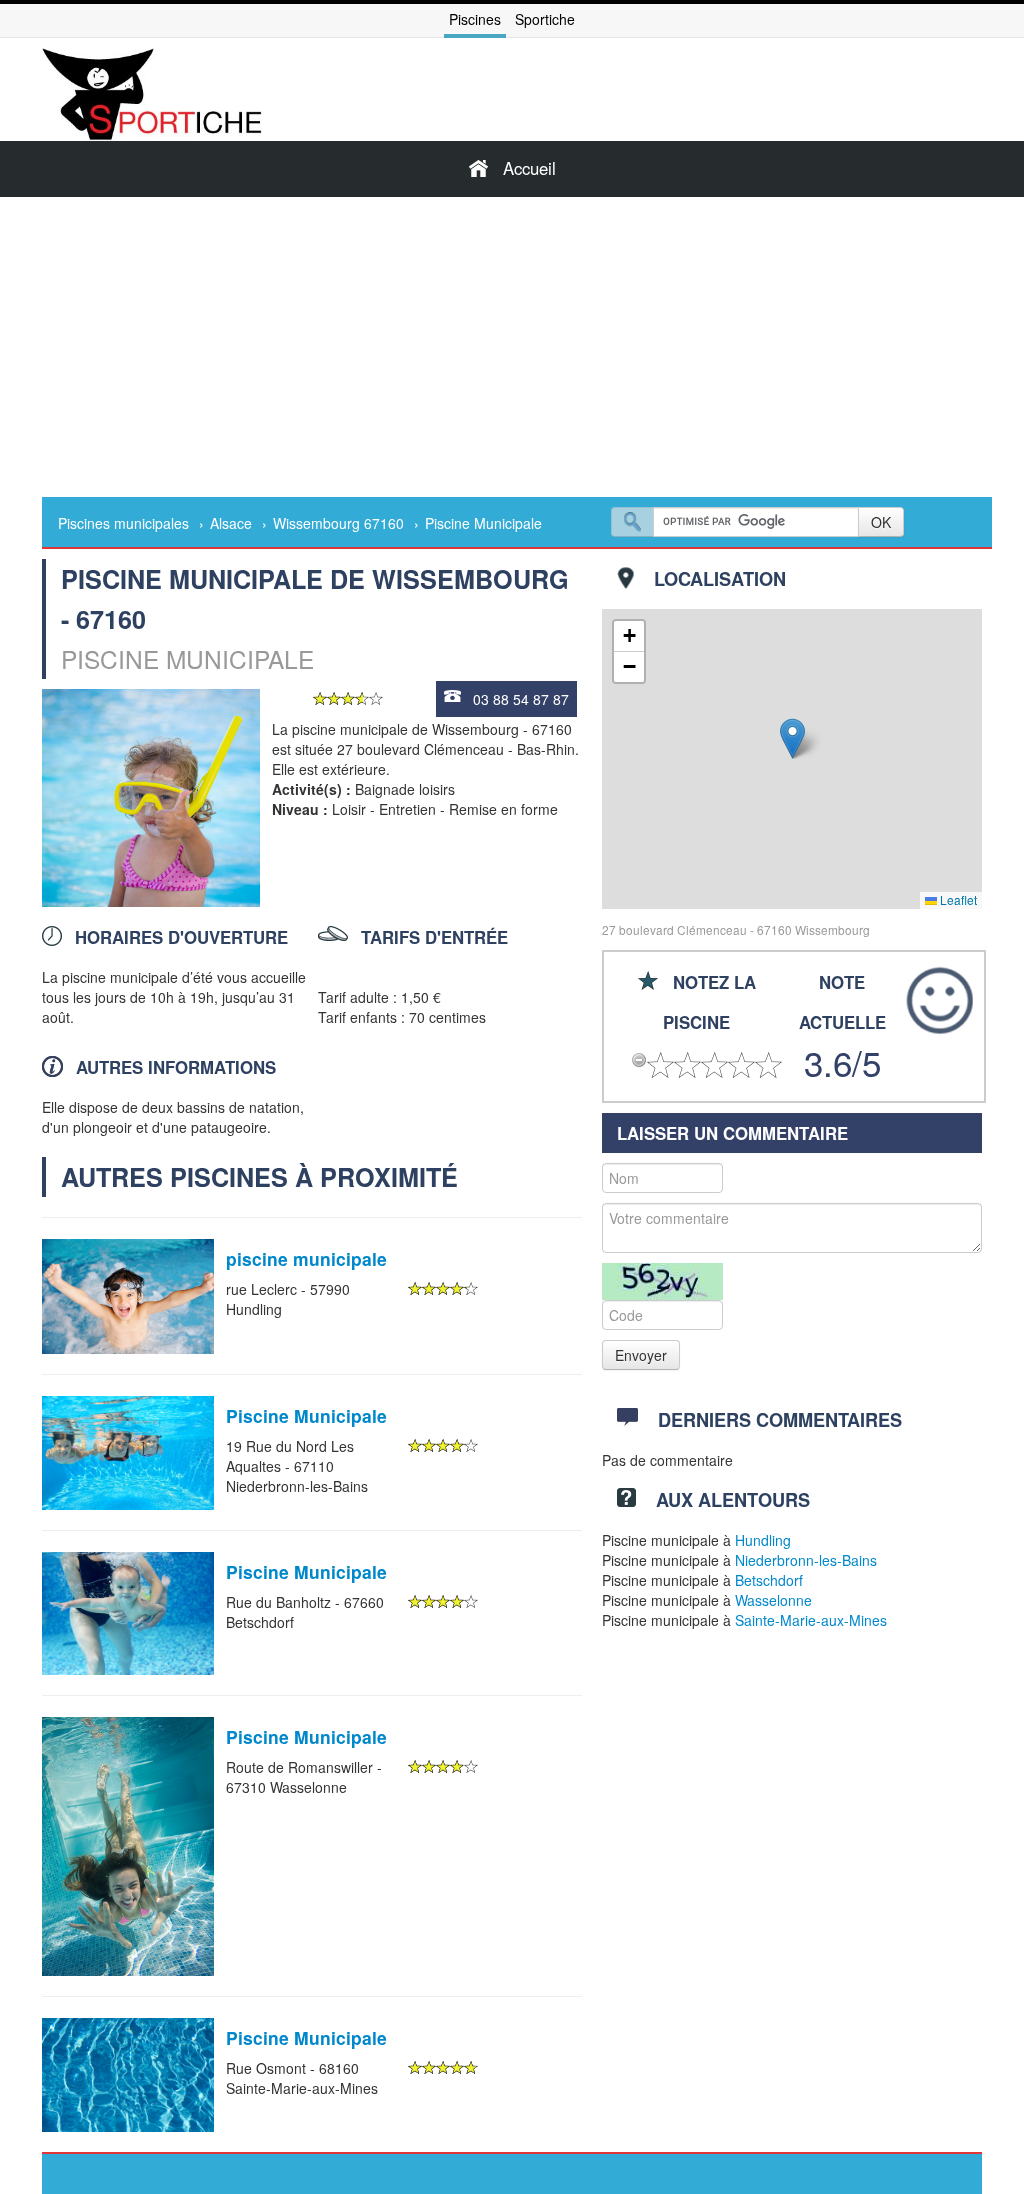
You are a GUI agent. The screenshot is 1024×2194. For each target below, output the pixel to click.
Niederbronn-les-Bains (806, 1560)
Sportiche (545, 19)
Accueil (529, 168)
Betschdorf (769, 1580)
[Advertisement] (512, 347)
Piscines (475, 19)
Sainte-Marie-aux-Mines (811, 1620)
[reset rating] (639, 1060)
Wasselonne (773, 1600)
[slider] (348, 698)
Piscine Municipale (306, 1415)
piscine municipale (306, 1258)
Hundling (763, 1540)
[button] (792, 738)
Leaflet (957, 899)
